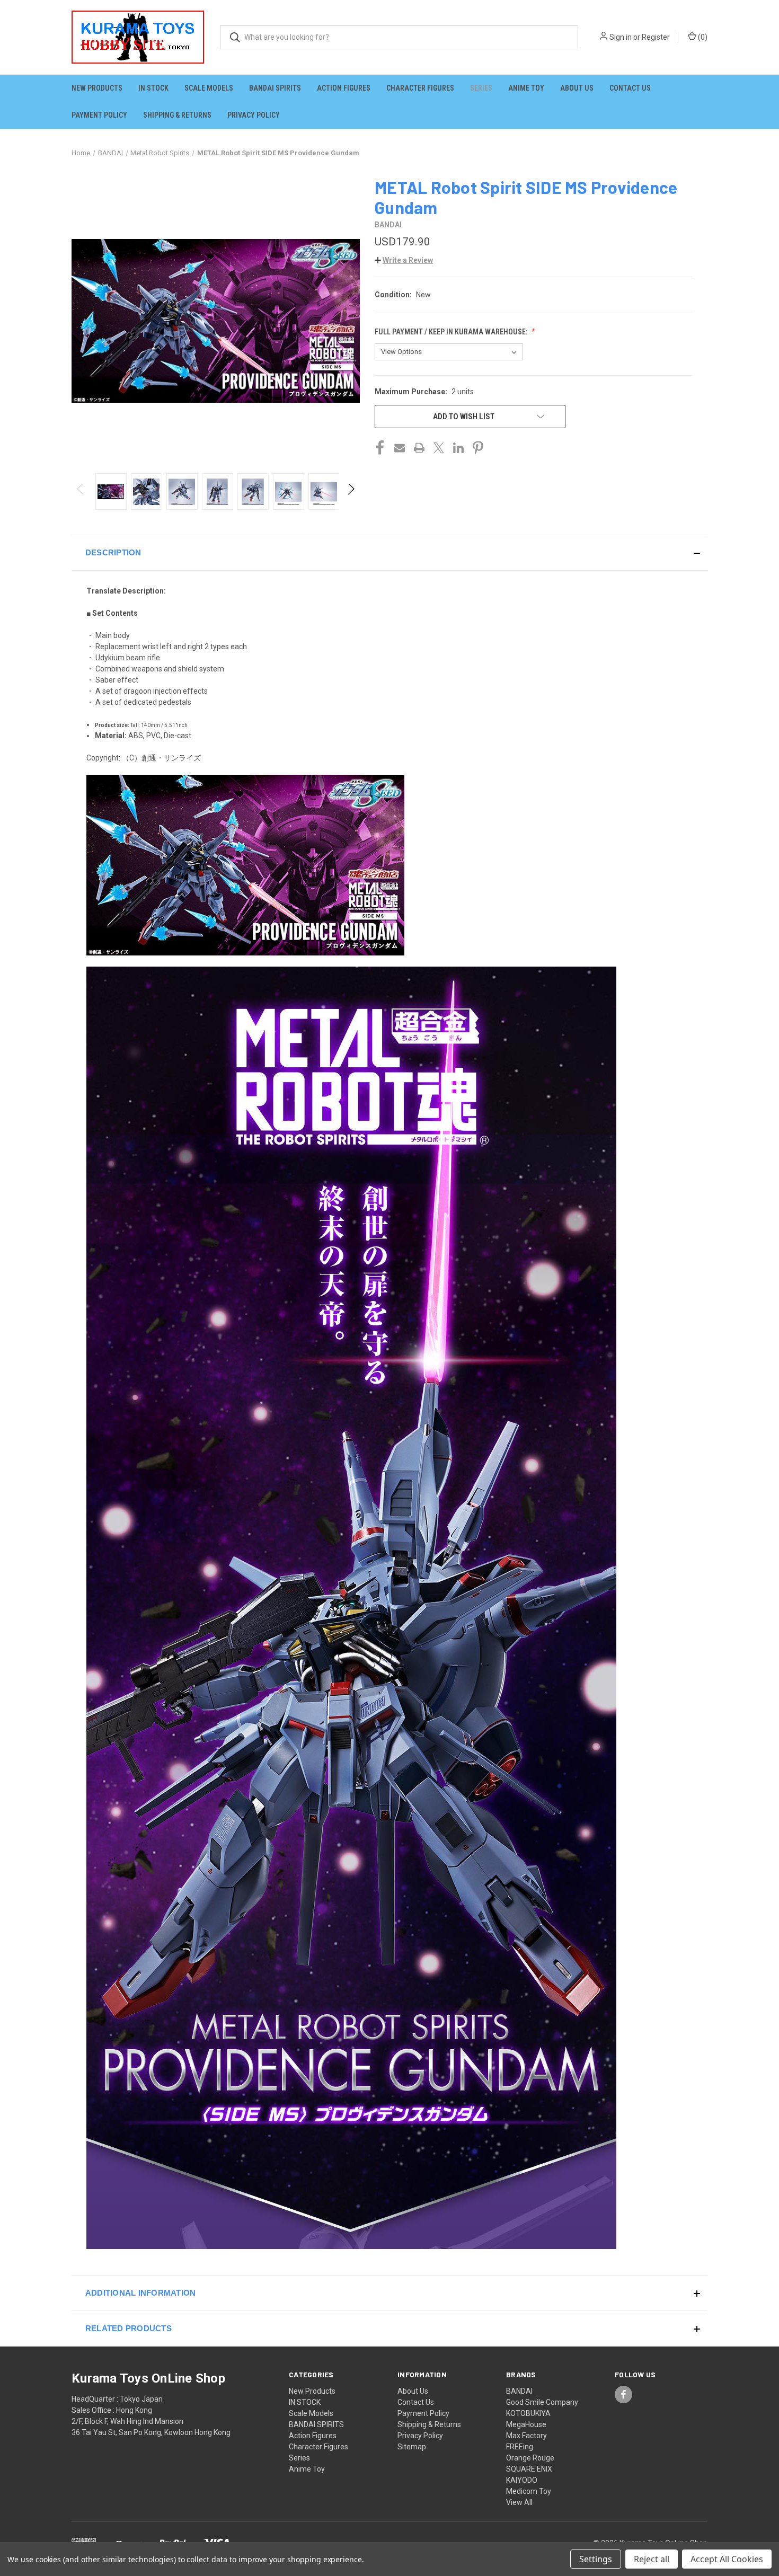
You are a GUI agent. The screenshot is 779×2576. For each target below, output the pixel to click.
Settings (596, 2559)
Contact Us (630, 88)
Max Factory (526, 2436)
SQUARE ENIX (529, 2469)
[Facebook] (380, 448)
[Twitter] (439, 448)
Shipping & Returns (177, 115)
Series (481, 88)
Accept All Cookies (727, 2559)
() (702, 37)
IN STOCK (153, 88)
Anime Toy (526, 88)
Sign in (621, 37)
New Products (97, 88)
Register (656, 37)
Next (351, 492)
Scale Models (209, 88)
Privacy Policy (254, 115)
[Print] (419, 448)
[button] (404, 260)
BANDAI (519, 2391)
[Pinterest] (478, 448)
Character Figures (420, 88)
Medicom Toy (529, 2491)
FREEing (520, 2447)
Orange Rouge (530, 2458)
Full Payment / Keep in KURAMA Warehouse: (452, 332)
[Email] (400, 448)
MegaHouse (526, 2424)
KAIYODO (522, 2480)
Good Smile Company (542, 2402)
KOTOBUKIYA (528, 2413)
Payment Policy (99, 115)
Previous (81, 492)
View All (519, 2502)
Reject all (652, 2559)
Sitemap (412, 2447)
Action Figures (344, 88)
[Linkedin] (458, 448)
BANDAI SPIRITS (275, 88)
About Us (577, 88)
